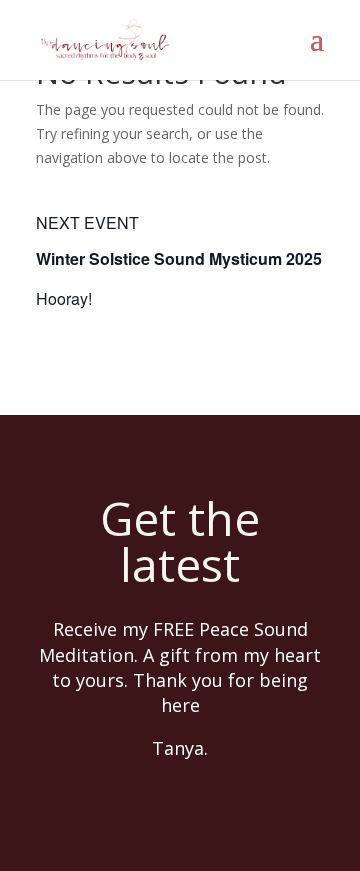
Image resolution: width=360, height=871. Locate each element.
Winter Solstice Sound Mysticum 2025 (179, 258)
